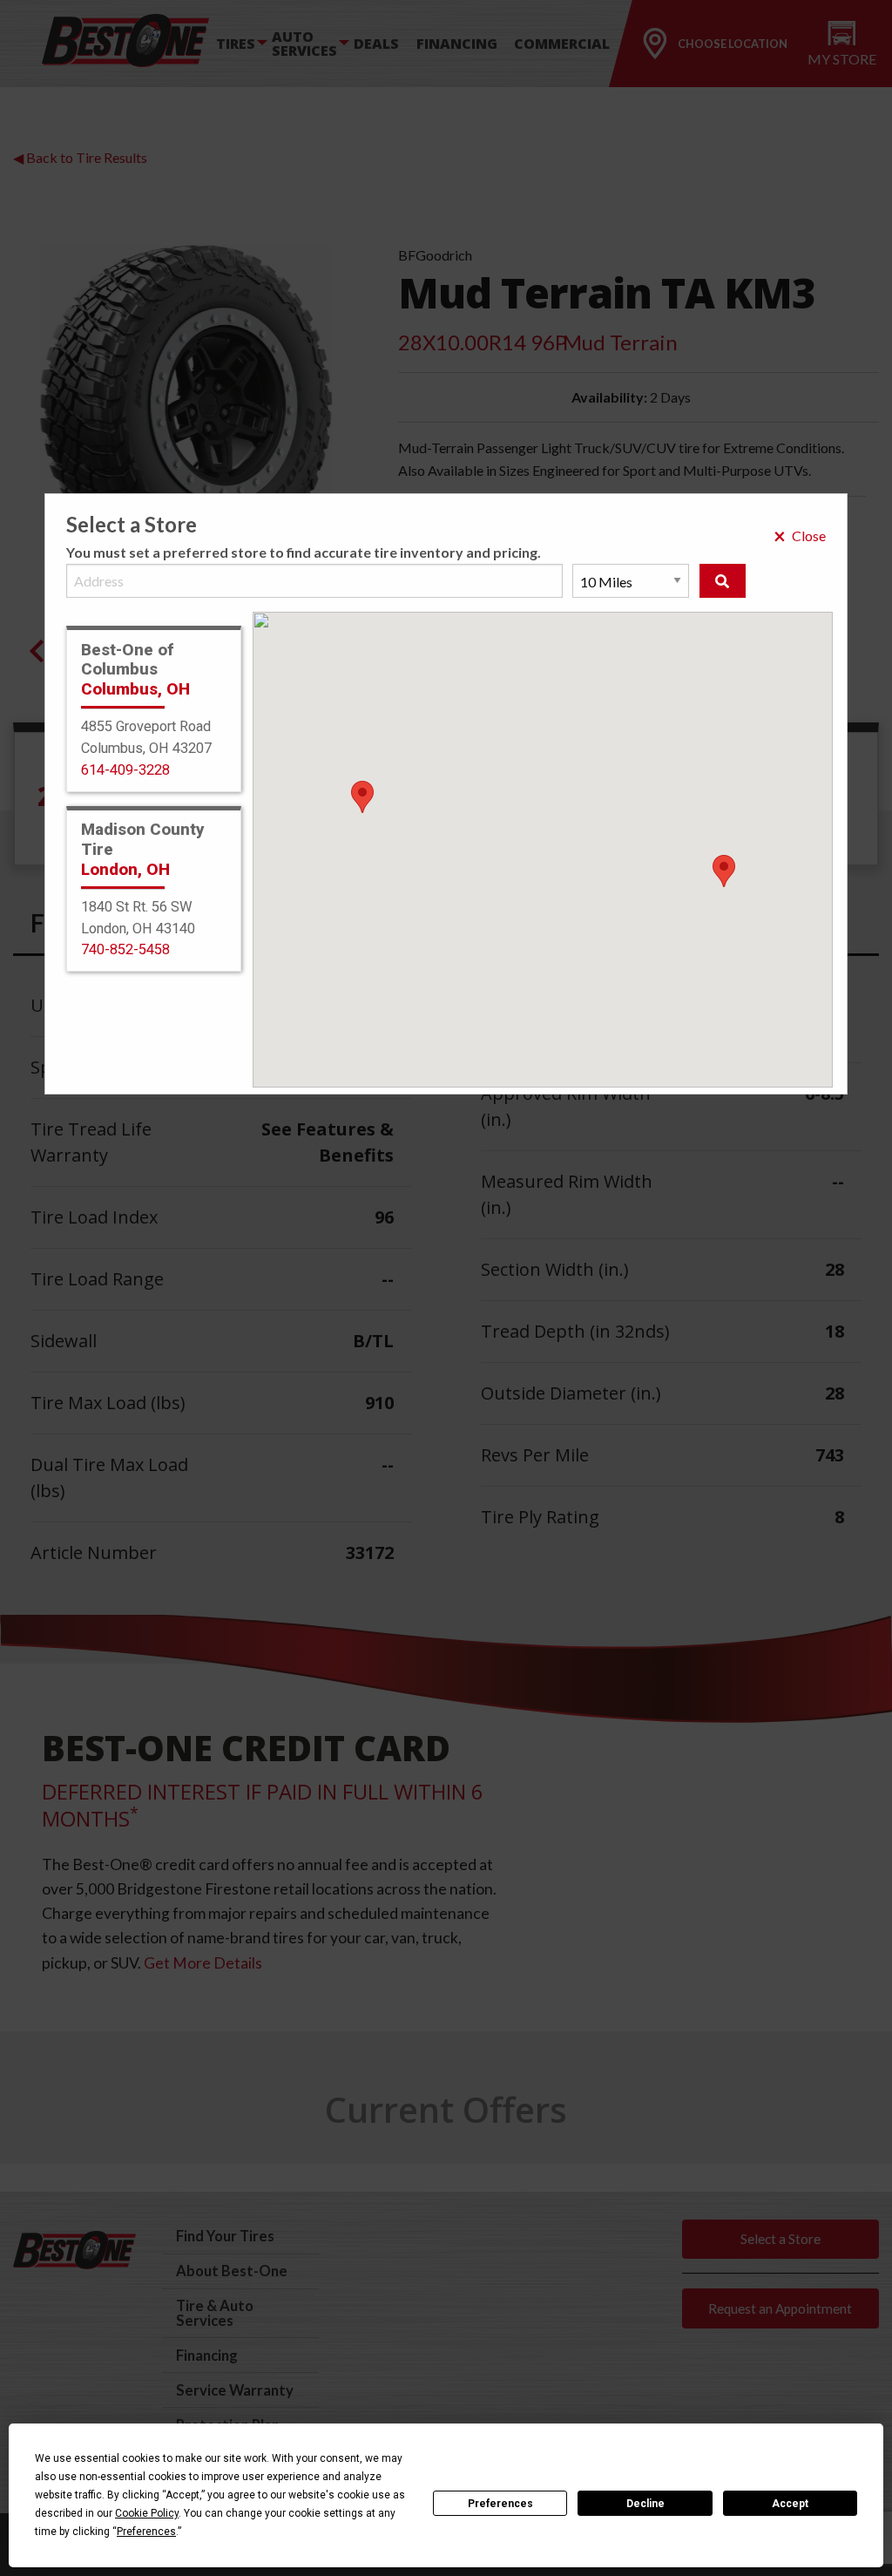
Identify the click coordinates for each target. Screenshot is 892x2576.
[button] (724, 871)
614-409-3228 (125, 770)
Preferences (500, 2504)
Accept (790, 2504)
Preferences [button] (146, 2532)
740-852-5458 (125, 949)
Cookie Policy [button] (147, 2513)
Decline (645, 2504)
